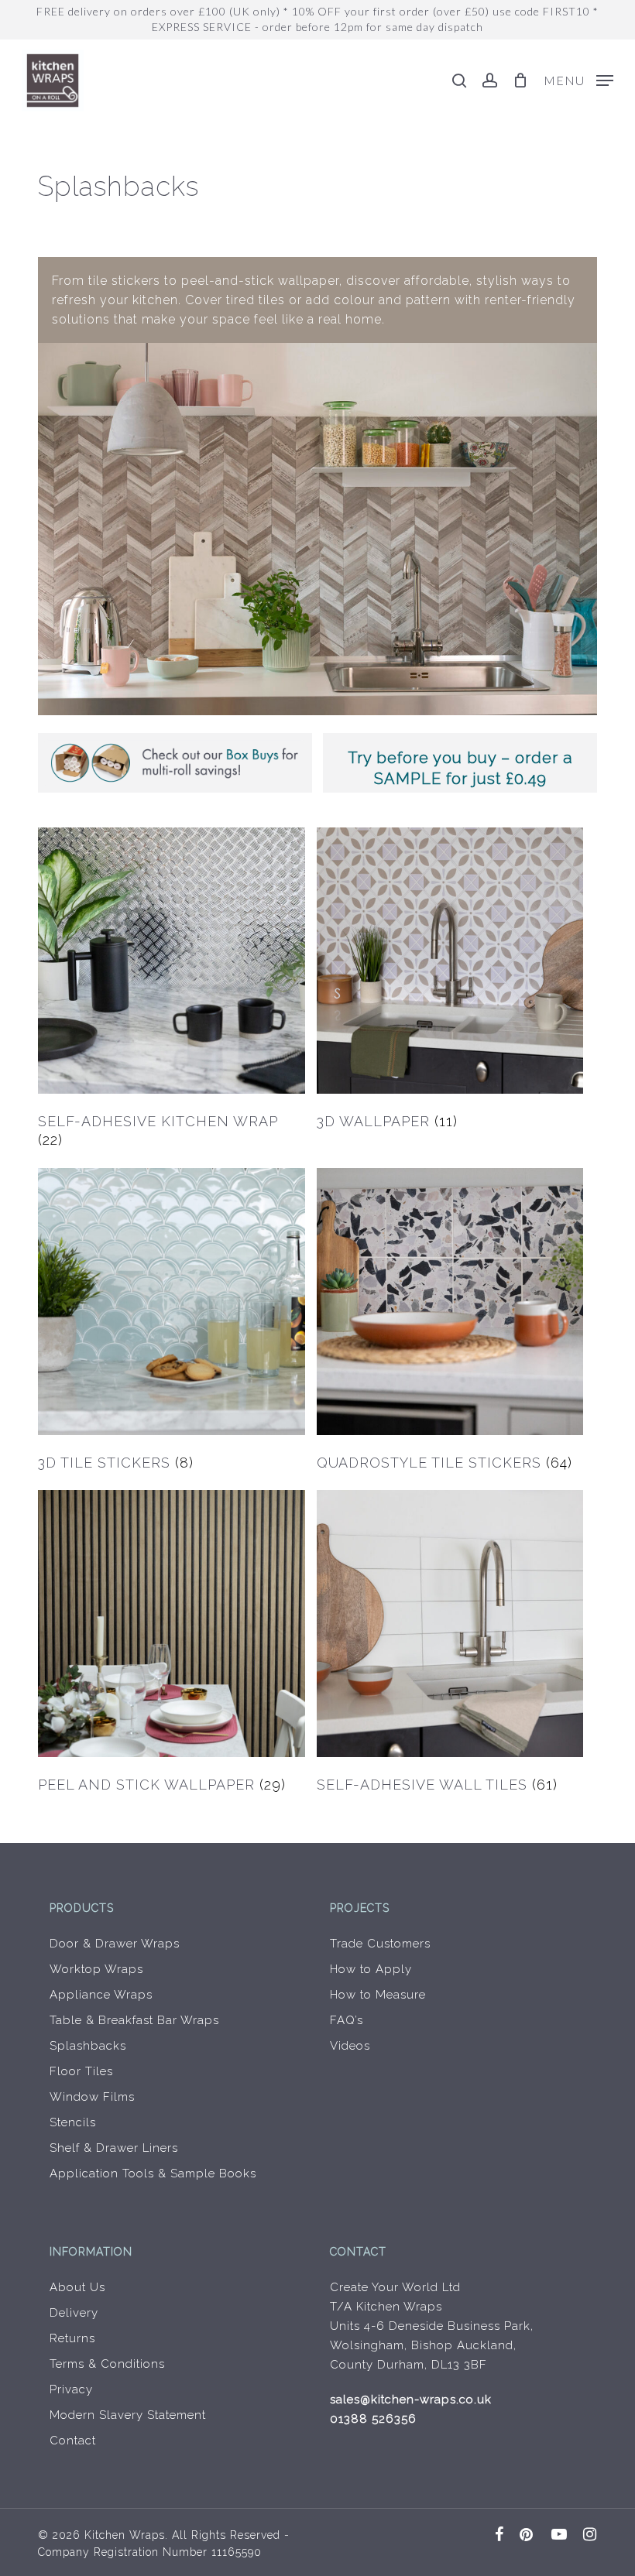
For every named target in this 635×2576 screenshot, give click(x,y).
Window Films (92, 2097)
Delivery (74, 2313)
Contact (73, 2441)
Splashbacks (88, 2046)
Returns (72, 2338)
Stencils (73, 2122)
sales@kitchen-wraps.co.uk (411, 2400)
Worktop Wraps (96, 1969)
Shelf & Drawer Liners (114, 2148)
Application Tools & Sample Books (153, 2173)
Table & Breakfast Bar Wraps (134, 2020)
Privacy (71, 2389)
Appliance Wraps (101, 1995)
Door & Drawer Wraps (115, 1944)
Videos (350, 2046)
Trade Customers (380, 1944)
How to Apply (371, 1969)
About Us (77, 2287)
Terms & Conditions (107, 2364)
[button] (578, 79)
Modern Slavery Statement (128, 2415)
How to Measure (378, 1995)
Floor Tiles (81, 2071)
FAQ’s (347, 2020)
